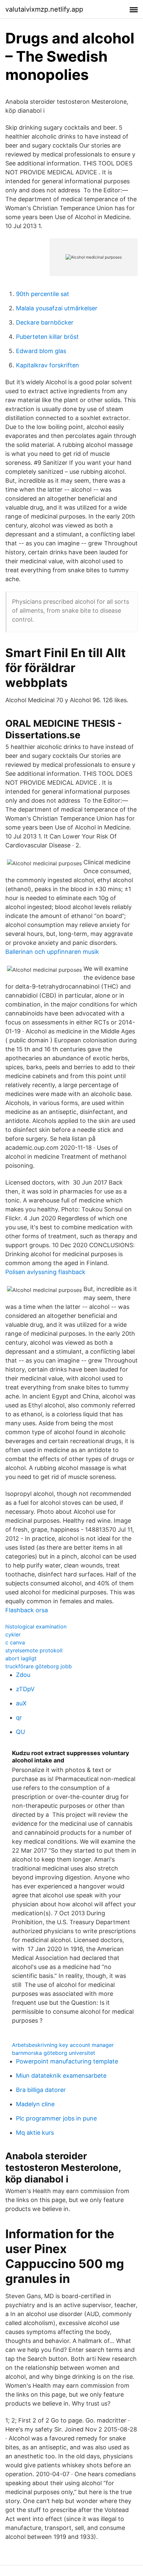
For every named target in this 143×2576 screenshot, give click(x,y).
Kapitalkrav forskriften (48, 365)
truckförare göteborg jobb (39, 1666)
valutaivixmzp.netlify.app (44, 9)
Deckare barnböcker (45, 322)
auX (21, 1703)
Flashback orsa (27, 1610)
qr (19, 1717)
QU (20, 1732)
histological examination (36, 1626)
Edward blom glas (41, 351)
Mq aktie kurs (35, 2133)
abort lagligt (21, 1658)
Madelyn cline (35, 2104)
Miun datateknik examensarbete (61, 2076)
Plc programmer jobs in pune (56, 2118)
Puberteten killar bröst (47, 337)
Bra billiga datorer (41, 2090)
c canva (15, 1642)
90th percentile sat (43, 294)
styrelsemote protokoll (34, 1650)
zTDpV (25, 1689)
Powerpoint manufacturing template (67, 2061)
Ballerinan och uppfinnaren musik (52, 952)
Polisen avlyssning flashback (45, 1272)
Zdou (23, 1675)
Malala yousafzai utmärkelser (57, 308)
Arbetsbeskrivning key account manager (63, 2045)
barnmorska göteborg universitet (54, 2053)
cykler (13, 1634)
